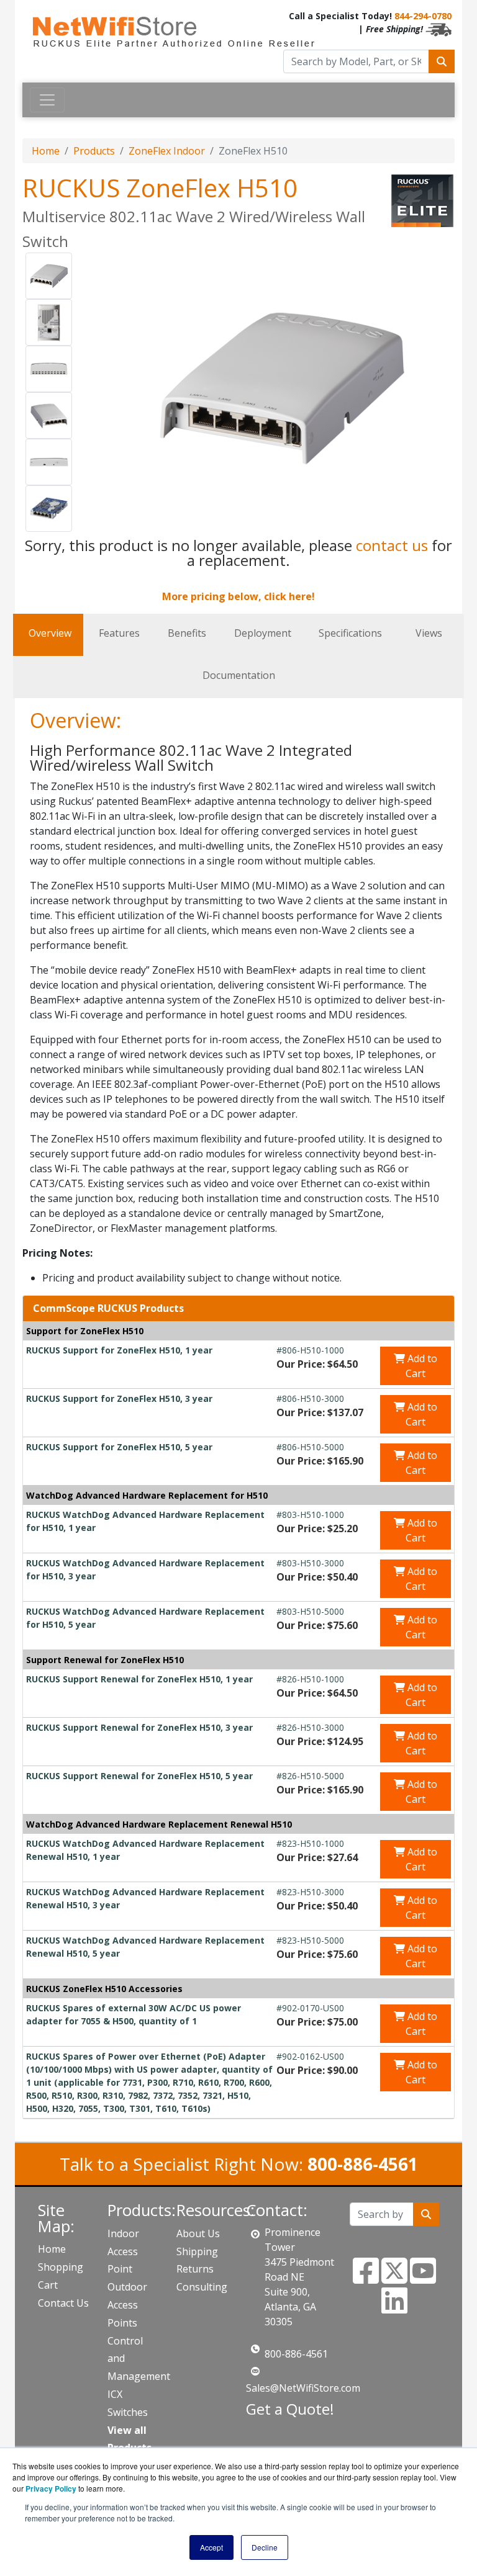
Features (119, 633)
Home (46, 151)
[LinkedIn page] (394, 2308)
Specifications (350, 633)
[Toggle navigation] (47, 100)
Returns (195, 2269)
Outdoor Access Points (127, 2305)
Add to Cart (421, 1366)
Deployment (263, 633)
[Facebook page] (366, 2278)
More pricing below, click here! (238, 596)
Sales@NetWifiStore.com (303, 2388)
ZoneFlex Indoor (167, 151)
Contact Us (63, 2303)
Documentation (239, 675)
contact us (392, 545)
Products (94, 151)
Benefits (187, 633)
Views (429, 633)
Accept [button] (211, 2547)
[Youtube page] (423, 2278)
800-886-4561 (296, 2354)
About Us (198, 2233)
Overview (50, 633)
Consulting (202, 2287)
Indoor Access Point (123, 2251)
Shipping (197, 2251)
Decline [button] (265, 2547)
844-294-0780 (423, 16)
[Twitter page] (394, 2278)
